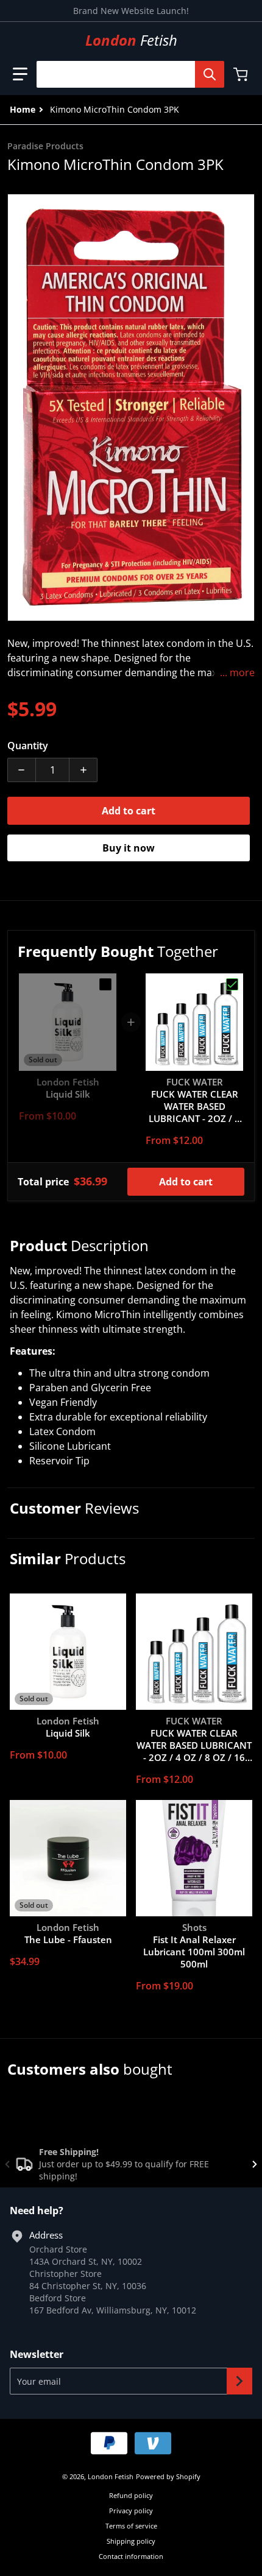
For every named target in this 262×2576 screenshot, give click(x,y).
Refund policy (131, 2495)
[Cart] (242, 74)
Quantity (28, 746)
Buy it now (129, 848)
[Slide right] (255, 2164)
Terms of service (131, 2526)
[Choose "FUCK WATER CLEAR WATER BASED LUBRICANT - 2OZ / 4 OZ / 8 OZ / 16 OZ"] (232, 984)
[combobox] (126, 74)
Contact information (131, 2556)
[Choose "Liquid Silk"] (105, 984)
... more (237, 672)
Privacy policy (131, 2511)
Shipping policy (131, 2541)
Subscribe (239, 2381)
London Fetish (111, 2476)
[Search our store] (210, 74)
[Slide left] (7, 2164)
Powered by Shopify (168, 2476)
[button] (20, 74)
